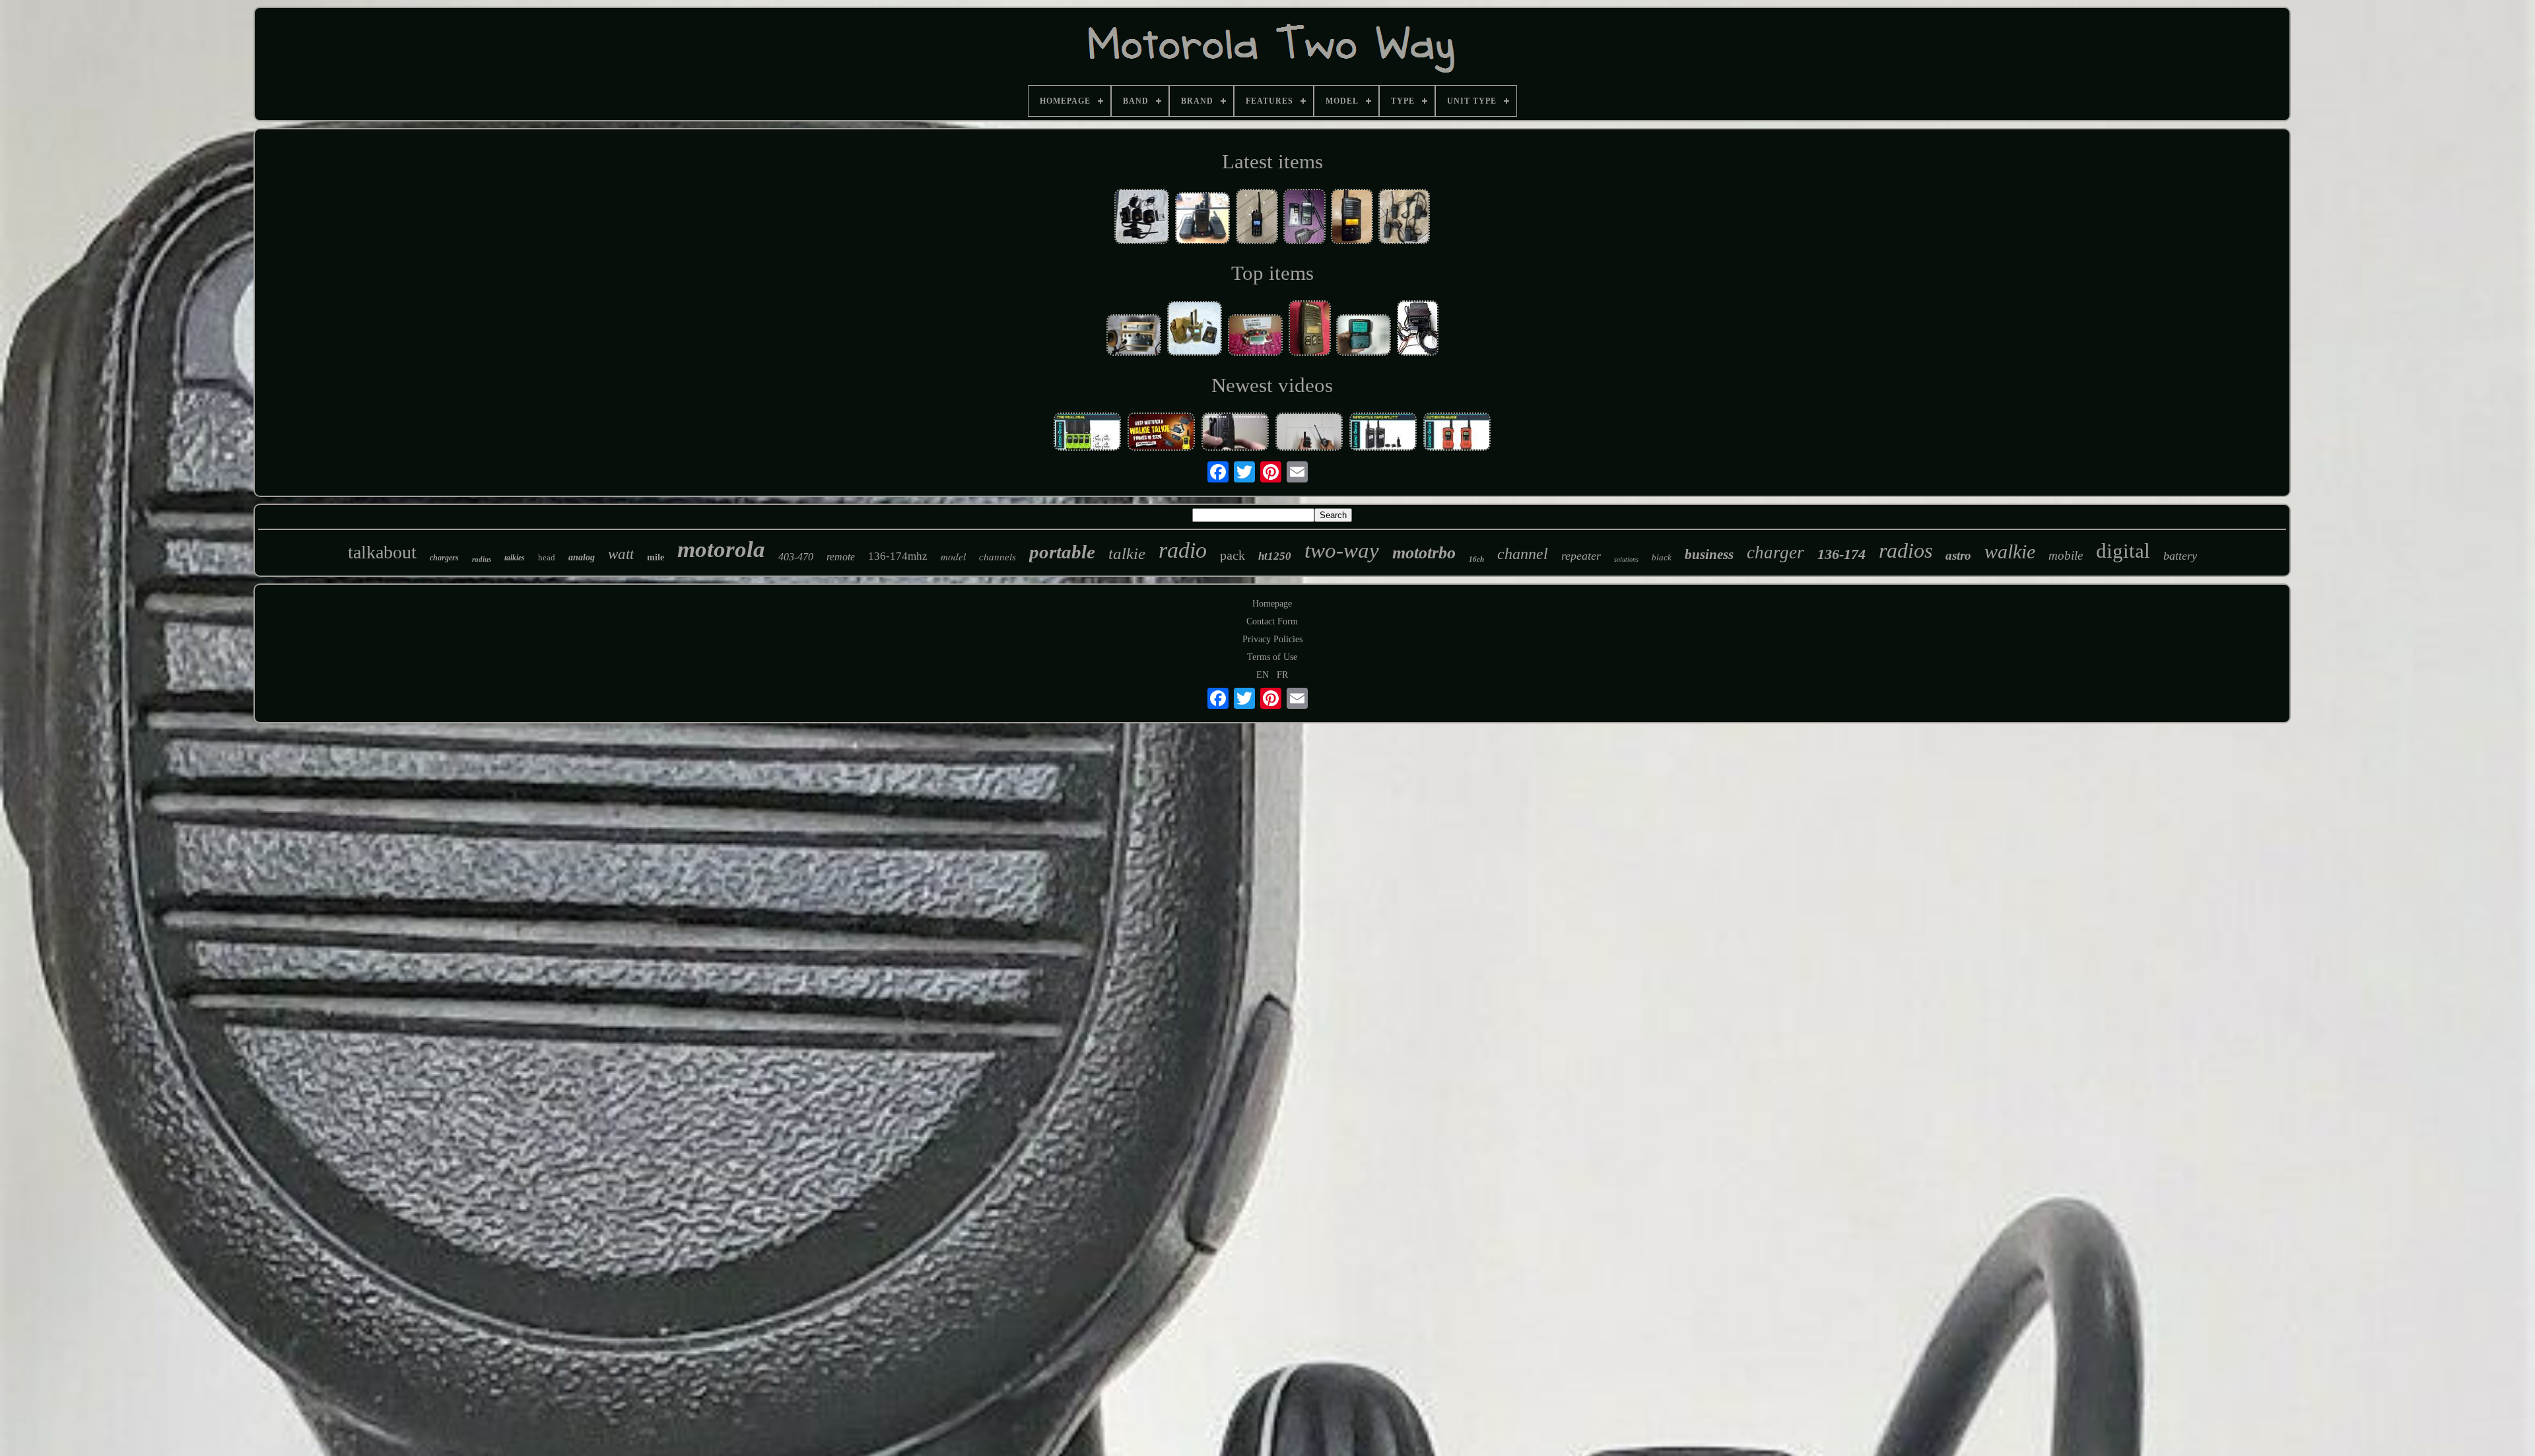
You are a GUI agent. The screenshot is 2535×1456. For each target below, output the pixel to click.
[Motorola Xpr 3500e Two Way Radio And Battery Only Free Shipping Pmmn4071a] (1304, 218)
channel (1523, 554)
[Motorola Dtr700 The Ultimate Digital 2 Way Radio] (1383, 433)
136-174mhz (898, 556)
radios (1906, 550)
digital (2123, 551)
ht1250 (1275, 556)
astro (1958, 555)
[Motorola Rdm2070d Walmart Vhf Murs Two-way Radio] (1310, 329)
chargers (444, 558)
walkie (2010, 551)
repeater (1581, 556)
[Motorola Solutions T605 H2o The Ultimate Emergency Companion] (1457, 433)
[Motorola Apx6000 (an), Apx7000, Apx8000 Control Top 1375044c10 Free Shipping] (1256, 336)
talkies (515, 558)
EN (1263, 675)
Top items (1272, 273)
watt (621, 554)
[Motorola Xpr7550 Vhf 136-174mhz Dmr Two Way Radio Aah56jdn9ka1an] (1257, 218)
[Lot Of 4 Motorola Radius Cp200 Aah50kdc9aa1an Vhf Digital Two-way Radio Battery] (1404, 218)
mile (656, 557)
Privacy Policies (1272, 639)
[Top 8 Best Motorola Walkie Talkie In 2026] (1161, 433)
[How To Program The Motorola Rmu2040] (1235, 433)
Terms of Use (1272, 657)
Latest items (1272, 161)
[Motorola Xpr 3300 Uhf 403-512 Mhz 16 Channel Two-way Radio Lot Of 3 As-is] (1203, 219)
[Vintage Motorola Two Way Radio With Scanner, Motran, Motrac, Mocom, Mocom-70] (1134, 336)
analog (582, 557)
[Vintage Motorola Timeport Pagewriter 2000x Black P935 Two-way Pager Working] (1364, 336)
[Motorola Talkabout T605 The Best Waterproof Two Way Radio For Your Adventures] (1087, 433)
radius (482, 559)
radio (1183, 550)
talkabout (382, 552)
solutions (1626, 559)
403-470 (796, 557)
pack (1233, 555)
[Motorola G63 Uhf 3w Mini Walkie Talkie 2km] (1309, 433)
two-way (1342, 550)
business (1709, 554)
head (547, 557)
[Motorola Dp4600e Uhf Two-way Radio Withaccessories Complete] (1142, 217)
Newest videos (1272, 385)
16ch (1476, 559)
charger (1775, 552)
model (953, 556)
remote (841, 557)
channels (997, 557)
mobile (2066, 555)
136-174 (1842, 554)
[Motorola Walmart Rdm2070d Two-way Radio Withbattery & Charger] (1352, 218)
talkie (1127, 553)
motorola (721, 549)
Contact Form (1272, 621)
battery (2180, 556)
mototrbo (1424, 553)
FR (1282, 675)
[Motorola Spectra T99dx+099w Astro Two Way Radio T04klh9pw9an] (1418, 329)
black (1662, 557)
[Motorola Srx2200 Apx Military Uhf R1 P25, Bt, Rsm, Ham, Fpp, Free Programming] (1195, 330)
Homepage (1272, 604)
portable (1062, 552)
